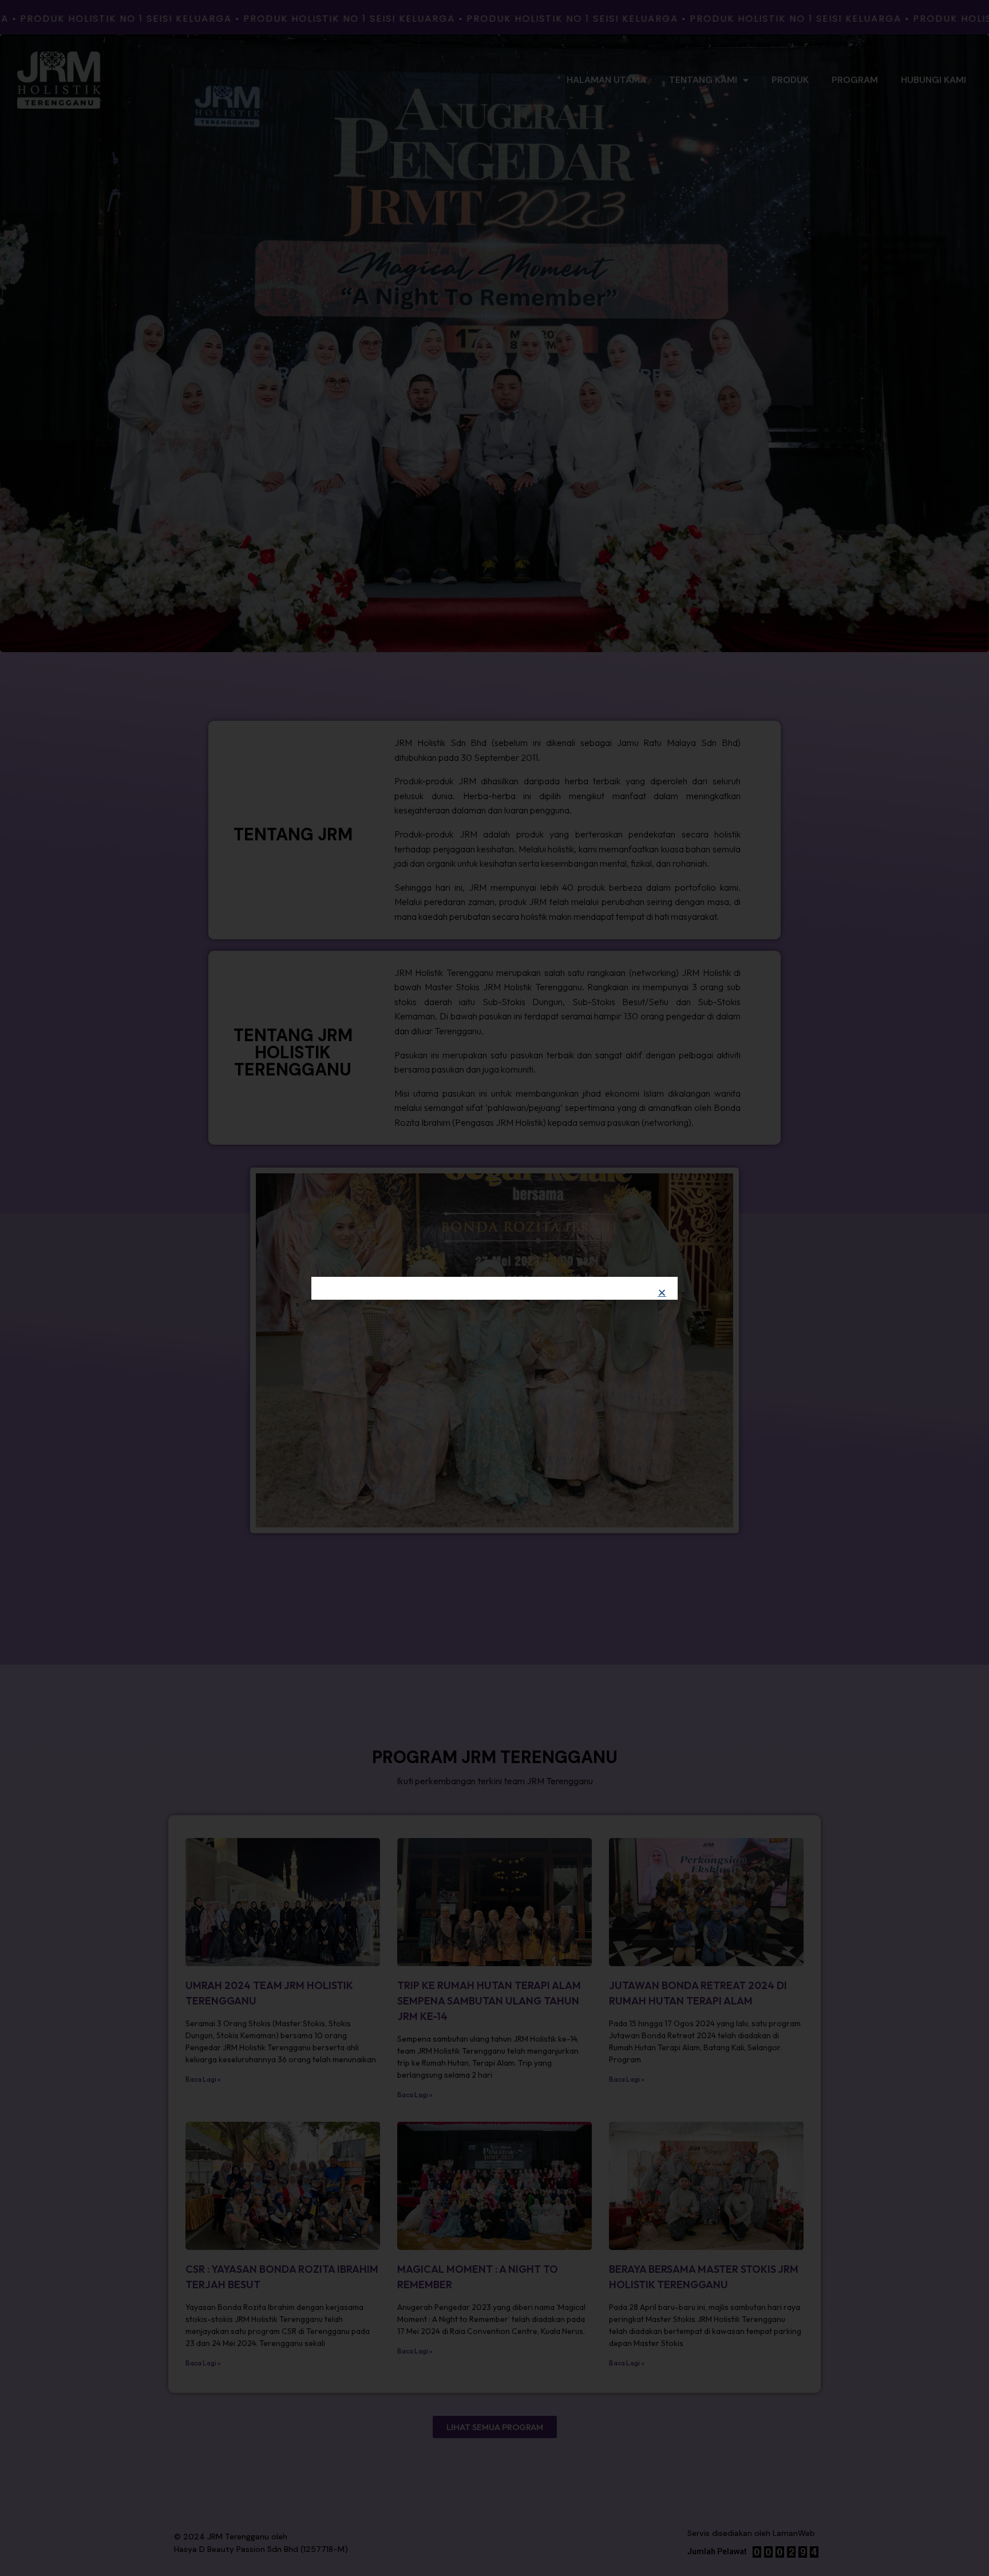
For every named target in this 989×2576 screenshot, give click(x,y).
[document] (494, 1288)
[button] (662, 1293)
